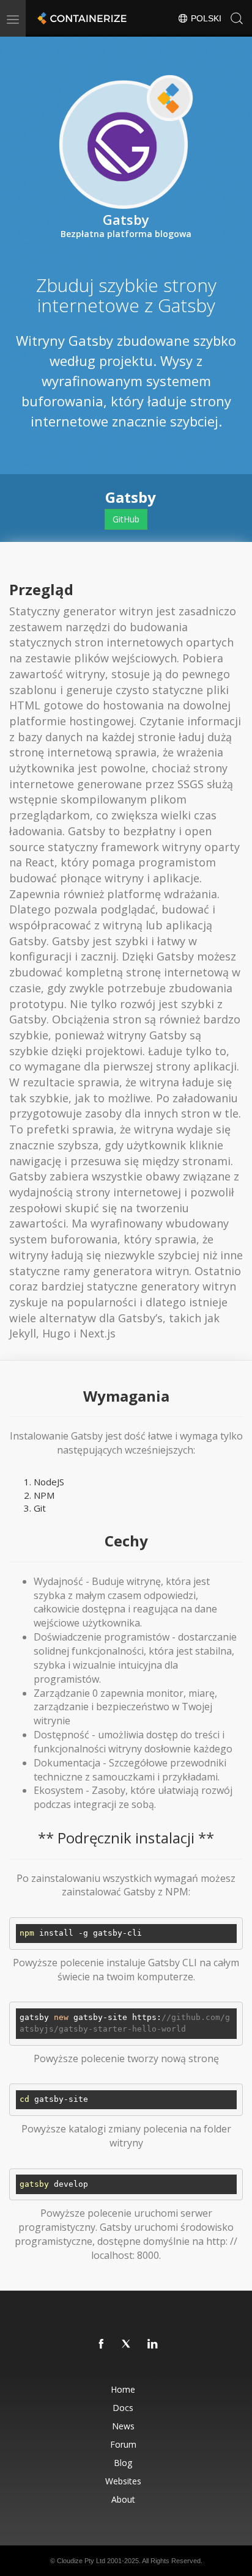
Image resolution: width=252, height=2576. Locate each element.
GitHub (126, 519)
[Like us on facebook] (102, 2344)
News (123, 2426)
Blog (123, 2463)
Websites (123, 2481)
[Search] (237, 18)
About (123, 2499)
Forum (123, 2444)
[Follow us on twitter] (127, 2344)
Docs (123, 2408)
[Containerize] (81, 18)
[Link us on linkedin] (153, 2344)
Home (123, 2389)
